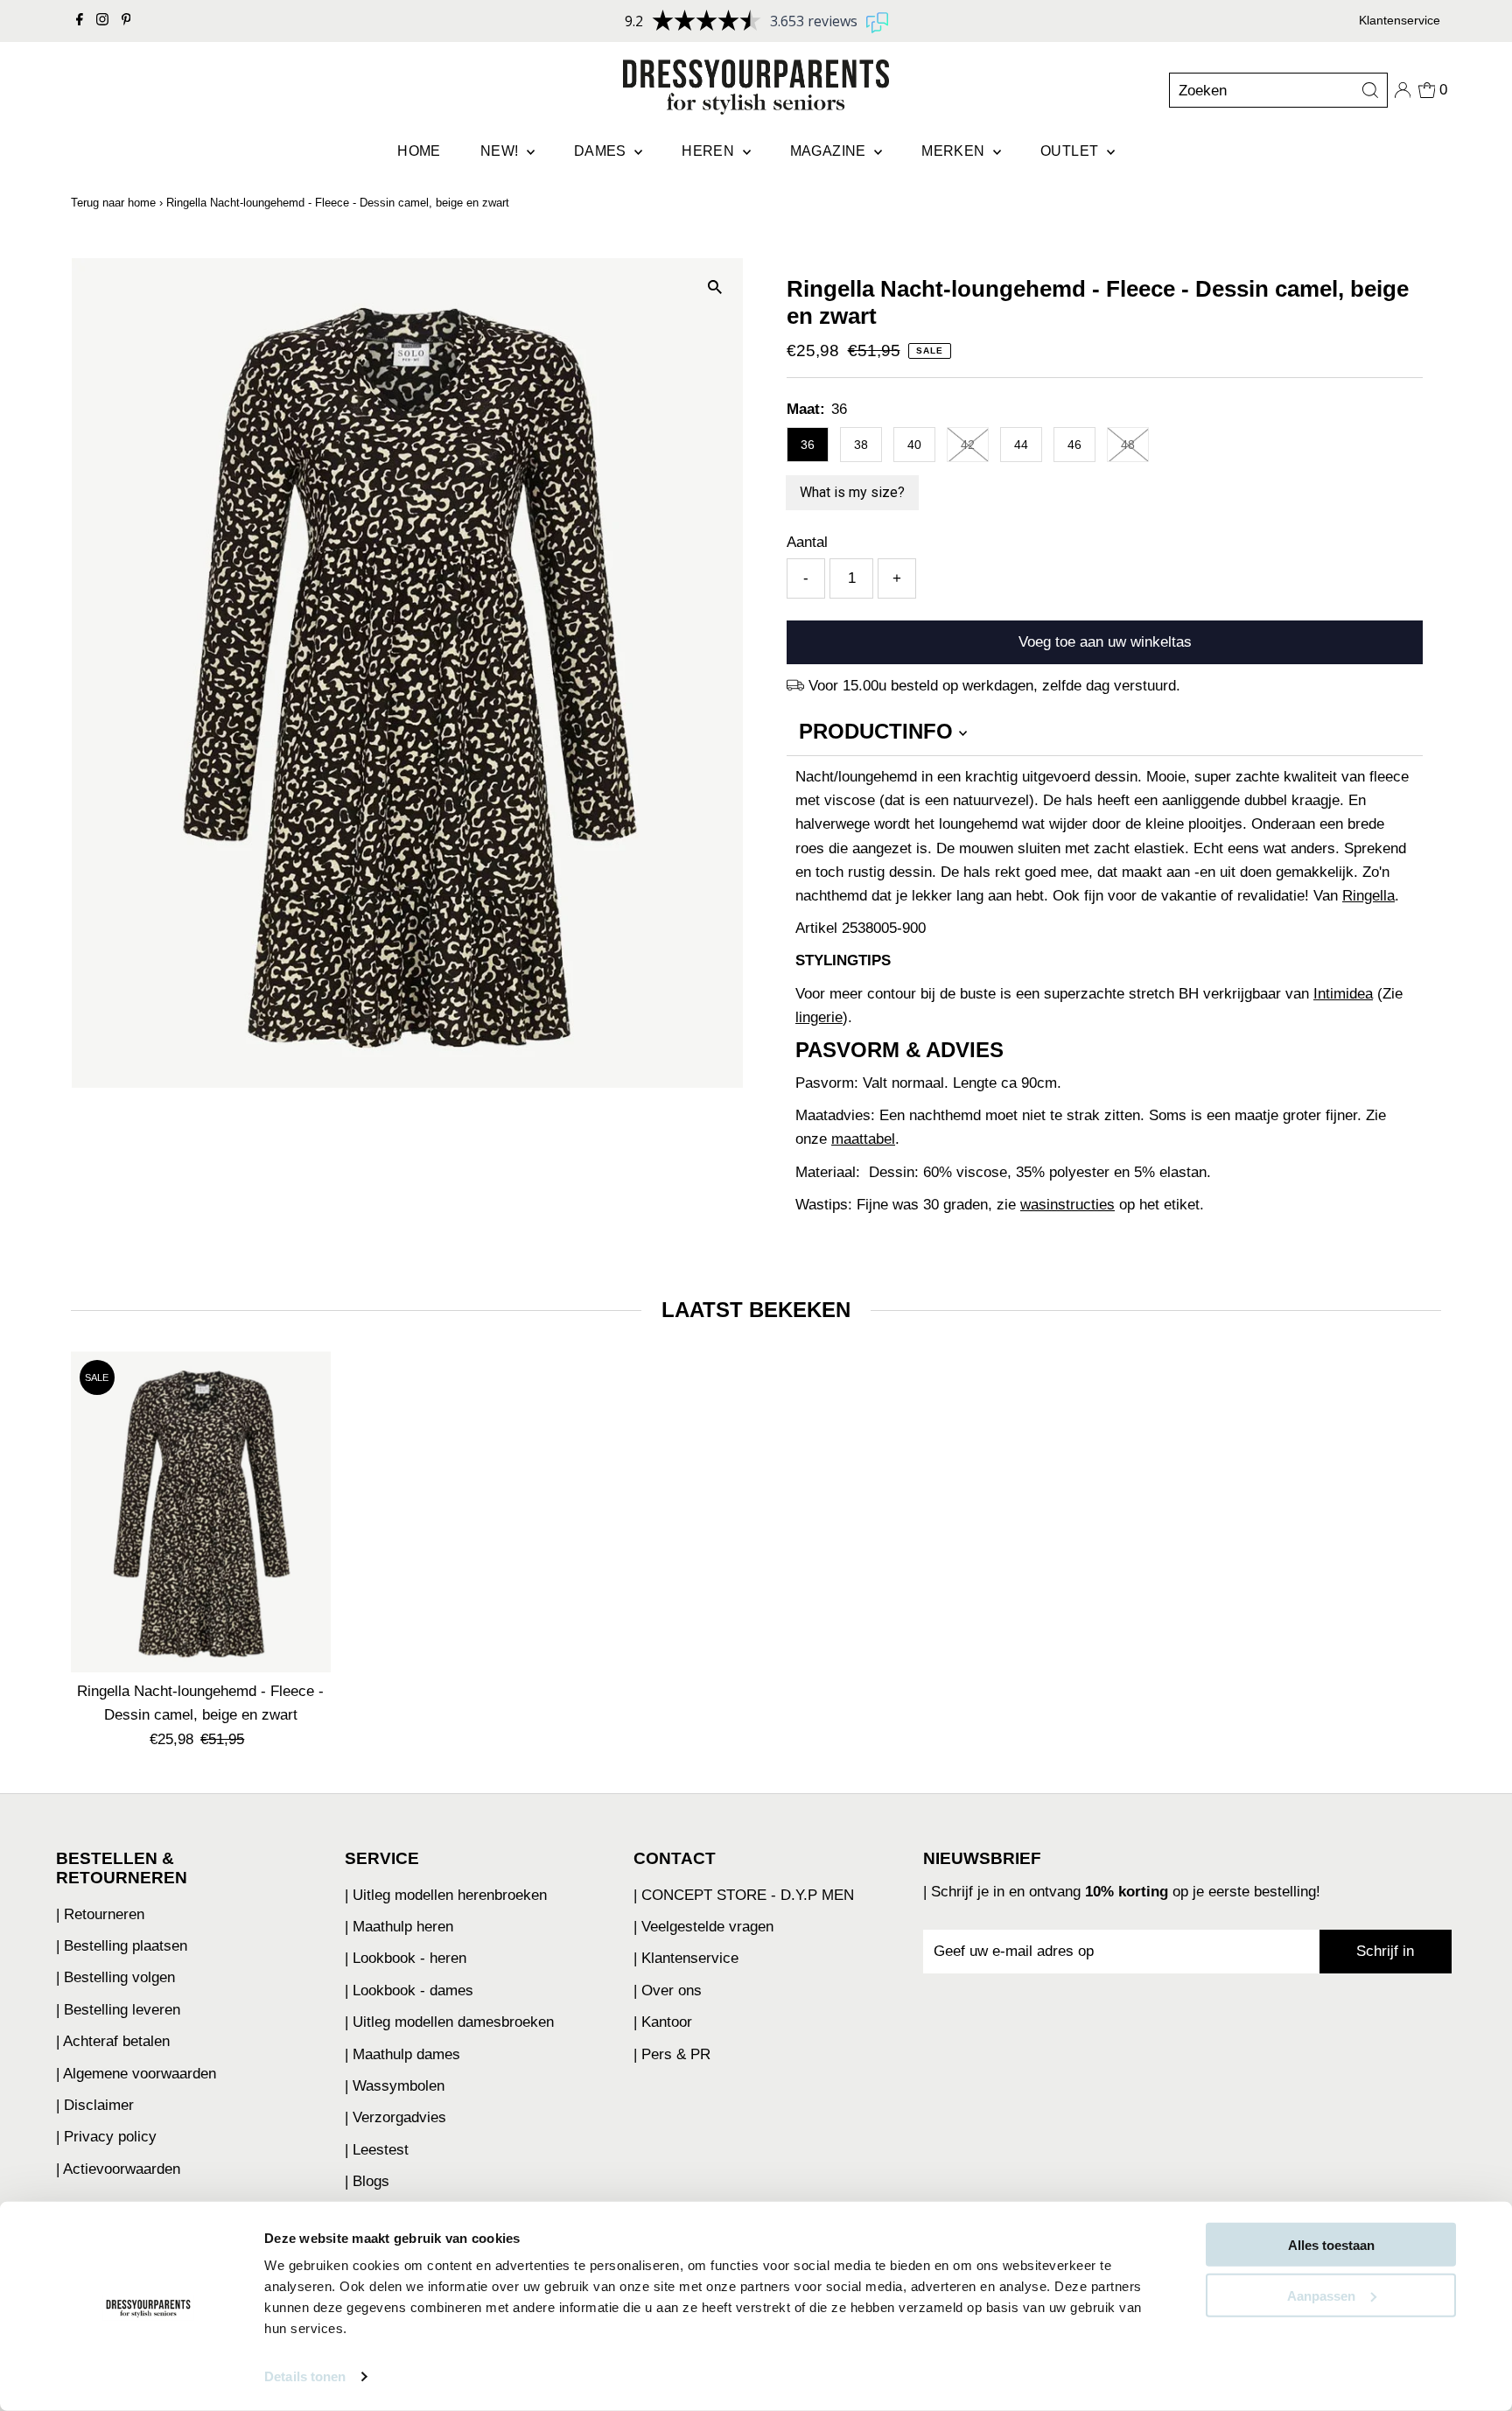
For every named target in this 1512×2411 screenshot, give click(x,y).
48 (1128, 445)
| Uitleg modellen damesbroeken (449, 2022)
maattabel (863, 1139)
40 (914, 445)
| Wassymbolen (395, 2086)
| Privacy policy (106, 2137)
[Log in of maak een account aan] (1403, 90)
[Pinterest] (126, 21)
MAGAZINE (830, 151)
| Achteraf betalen (113, 2041)
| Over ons (668, 1990)
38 (861, 445)
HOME (419, 151)
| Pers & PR (672, 2054)
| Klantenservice (686, 1958)
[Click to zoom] (714, 287)
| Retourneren (100, 1914)
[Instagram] (102, 21)
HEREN (710, 151)
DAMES (602, 151)
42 (968, 445)
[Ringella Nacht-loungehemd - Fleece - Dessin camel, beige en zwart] (201, 1512)
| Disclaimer (95, 2105)
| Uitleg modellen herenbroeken (446, 1895)
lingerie (819, 1017)
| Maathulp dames (402, 2054)
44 (1021, 445)
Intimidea (1343, 994)
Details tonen (305, 2376)
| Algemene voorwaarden (136, 2074)
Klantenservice (1400, 20)
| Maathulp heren (399, 1927)
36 (808, 445)
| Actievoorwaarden (118, 2169)
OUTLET (1071, 151)
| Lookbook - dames (409, 1990)
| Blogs (367, 2181)
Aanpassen (1321, 2295)
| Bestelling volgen (115, 1977)
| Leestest (377, 2150)
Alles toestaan (1331, 2245)
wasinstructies (1067, 1205)
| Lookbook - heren (406, 1958)
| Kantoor (663, 2022)
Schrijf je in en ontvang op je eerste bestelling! (1126, 1892)
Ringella (1368, 896)
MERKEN (955, 151)
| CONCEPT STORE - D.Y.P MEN (744, 1895)
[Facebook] (80, 21)
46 (1074, 445)
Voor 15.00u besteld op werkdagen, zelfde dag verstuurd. (994, 686)
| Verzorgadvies (395, 2117)
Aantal (807, 542)
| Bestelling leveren (118, 2010)
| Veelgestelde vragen (703, 1927)
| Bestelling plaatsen (122, 1946)
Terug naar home (113, 203)
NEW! (501, 151)
